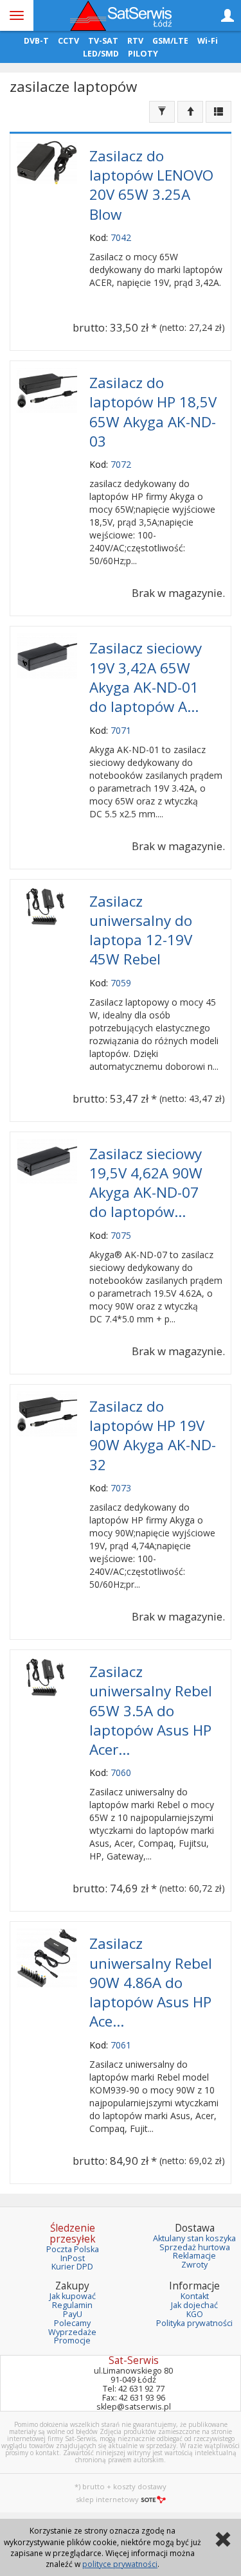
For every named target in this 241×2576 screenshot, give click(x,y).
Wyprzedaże (72, 2332)
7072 (121, 464)
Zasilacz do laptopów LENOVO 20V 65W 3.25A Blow (151, 185)
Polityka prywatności (194, 2323)
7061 (121, 2045)
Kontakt (195, 2296)
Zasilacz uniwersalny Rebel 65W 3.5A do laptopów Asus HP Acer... (151, 1710)
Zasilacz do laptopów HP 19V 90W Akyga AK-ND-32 (153, 1435)
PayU (73, 2314)
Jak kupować (73, 2296)
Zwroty (194, 2265)
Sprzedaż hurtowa (195, 2247)
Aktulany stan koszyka (194, 2238)
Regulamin (72, 2305)
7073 (121, 1488)
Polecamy (72, 2323)
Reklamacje (194, 2256)
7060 (121, 1772)
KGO (195, 2314)
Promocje (72, 2341)
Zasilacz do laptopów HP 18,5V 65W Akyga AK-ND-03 (153, 412)
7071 (121, 730)
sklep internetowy (107, 2499)
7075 (121, 1235)
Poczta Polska (73, 2249)
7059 (121, 983)
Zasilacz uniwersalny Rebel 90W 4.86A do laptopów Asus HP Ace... (151, 1982)
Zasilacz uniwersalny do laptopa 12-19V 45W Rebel (141, 930)
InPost (73, 2258)
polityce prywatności (120, 2564)
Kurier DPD (72, 2267)
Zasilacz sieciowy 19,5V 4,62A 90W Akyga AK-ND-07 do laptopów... (146, 1183)
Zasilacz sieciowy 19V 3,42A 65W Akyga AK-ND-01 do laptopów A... (146, 677)
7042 (121, 237)
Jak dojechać (194, 2305)
